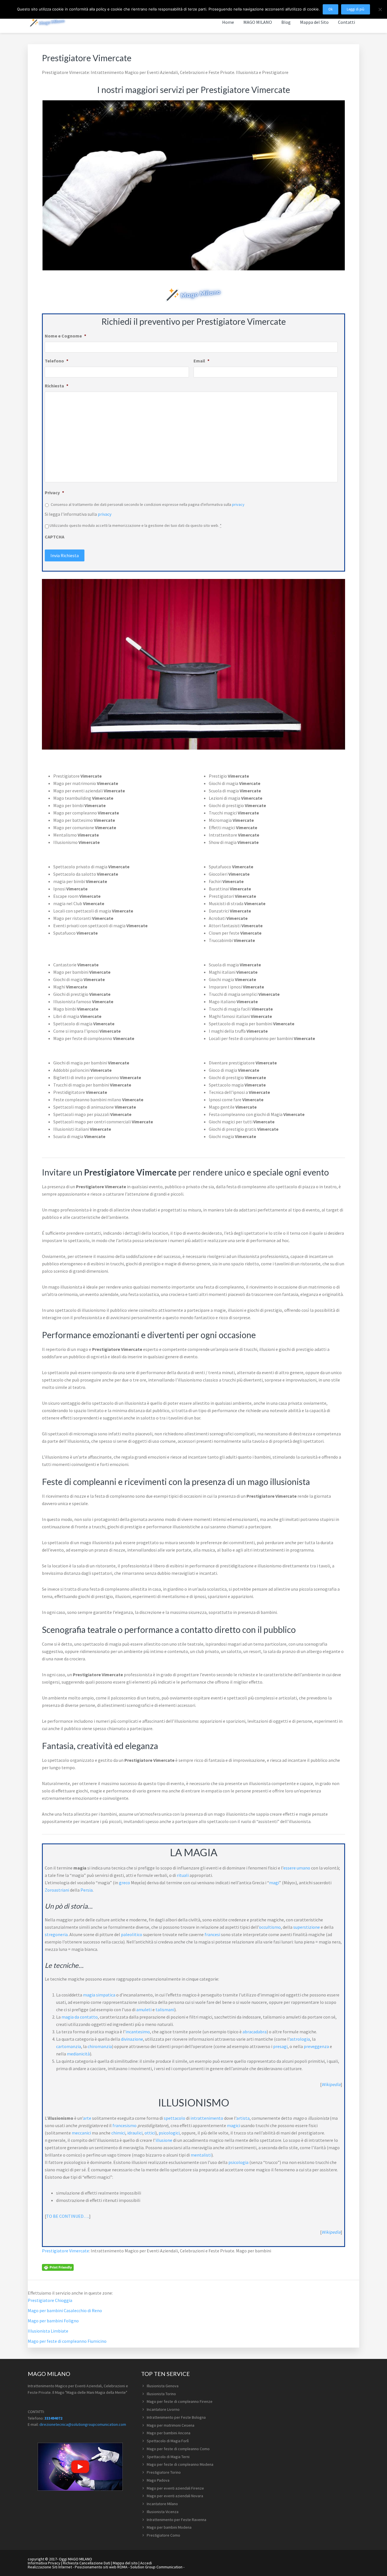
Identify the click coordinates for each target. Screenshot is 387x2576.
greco (125, 1883)
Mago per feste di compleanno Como (178, 2449)
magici (233, 2125)
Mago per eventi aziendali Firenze (175, 2488)
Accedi (146, 2563)
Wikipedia (331, 2084)
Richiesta (57, 386)
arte (87, 2118)
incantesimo (138, 2032)
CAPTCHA (55, 537)
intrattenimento (207, 2118)
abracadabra (255, 2032)
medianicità (78, 2054)
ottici (150, 2133)
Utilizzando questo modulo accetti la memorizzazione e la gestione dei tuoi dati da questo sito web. (136, 525)
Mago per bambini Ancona (169, 2433)
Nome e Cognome (65, 336)
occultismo (270, 1927)
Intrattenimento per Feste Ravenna (177, 2520)
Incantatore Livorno (163, 2409)
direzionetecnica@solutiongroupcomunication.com (83, 2424)
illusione (164, 2140)
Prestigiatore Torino (164, 2472)
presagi (280, 2046)
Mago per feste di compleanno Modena (180, 2464)
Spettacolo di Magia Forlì (168, 2441)
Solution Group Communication (156, 2567)
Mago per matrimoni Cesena (171, 2425)
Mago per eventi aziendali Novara (175, 2496)
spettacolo (175, 2118)
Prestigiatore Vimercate (65, 2251)
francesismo (125, 2125)
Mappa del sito (125, 2563)
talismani (165, 2010)
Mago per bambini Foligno (53, 2321)
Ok (330, 9)
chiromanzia (100, 2046)
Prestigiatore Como (163, 2535)
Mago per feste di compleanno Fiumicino (67, 2341)
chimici (118, 2133)
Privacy (54, 493)
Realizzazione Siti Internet (50, 2567)
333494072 (53, 2418)
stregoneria (56, 1934)
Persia (87, 1890)
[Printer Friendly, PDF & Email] (58, 2267)
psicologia (238, 2162)
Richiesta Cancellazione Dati (87, 2563)
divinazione (132, 2039)
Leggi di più (356, 9)
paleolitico (132, 1934)
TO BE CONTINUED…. (68, 2216)
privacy (238, 504)
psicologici (169, 2133)
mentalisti (201, 2155)
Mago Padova (158, 2480)
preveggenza (316, 2046)
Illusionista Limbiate (48, 2331)
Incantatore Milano (162, 2504)
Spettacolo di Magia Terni (168, 2457)
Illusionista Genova (163, 2386)
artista (243, 2118)
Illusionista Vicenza (163, 2512)
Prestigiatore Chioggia (50, 2300)
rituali (183, 1875)
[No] (380, 9)
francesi (212, 1934)
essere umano (297, 1868)
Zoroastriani (57, 1890)
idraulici (135, 2133)
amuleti (144, 2010)
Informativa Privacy (44, 2563)
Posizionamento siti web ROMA (101, 2567)
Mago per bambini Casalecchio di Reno (65, 2310)
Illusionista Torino (161, 2394)
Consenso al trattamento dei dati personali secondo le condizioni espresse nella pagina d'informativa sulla (148, 504)
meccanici (81, 2133)
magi (274, 1883)
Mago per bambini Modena (169, 2527)
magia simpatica (99, 1995)
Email (201, 361)
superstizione (307, 1927)
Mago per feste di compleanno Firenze (180, 2401)
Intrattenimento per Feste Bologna (176, 2417)
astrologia (300, 2039)
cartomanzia (69, 2046)
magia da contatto (80, 2017)
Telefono (57, 361)
